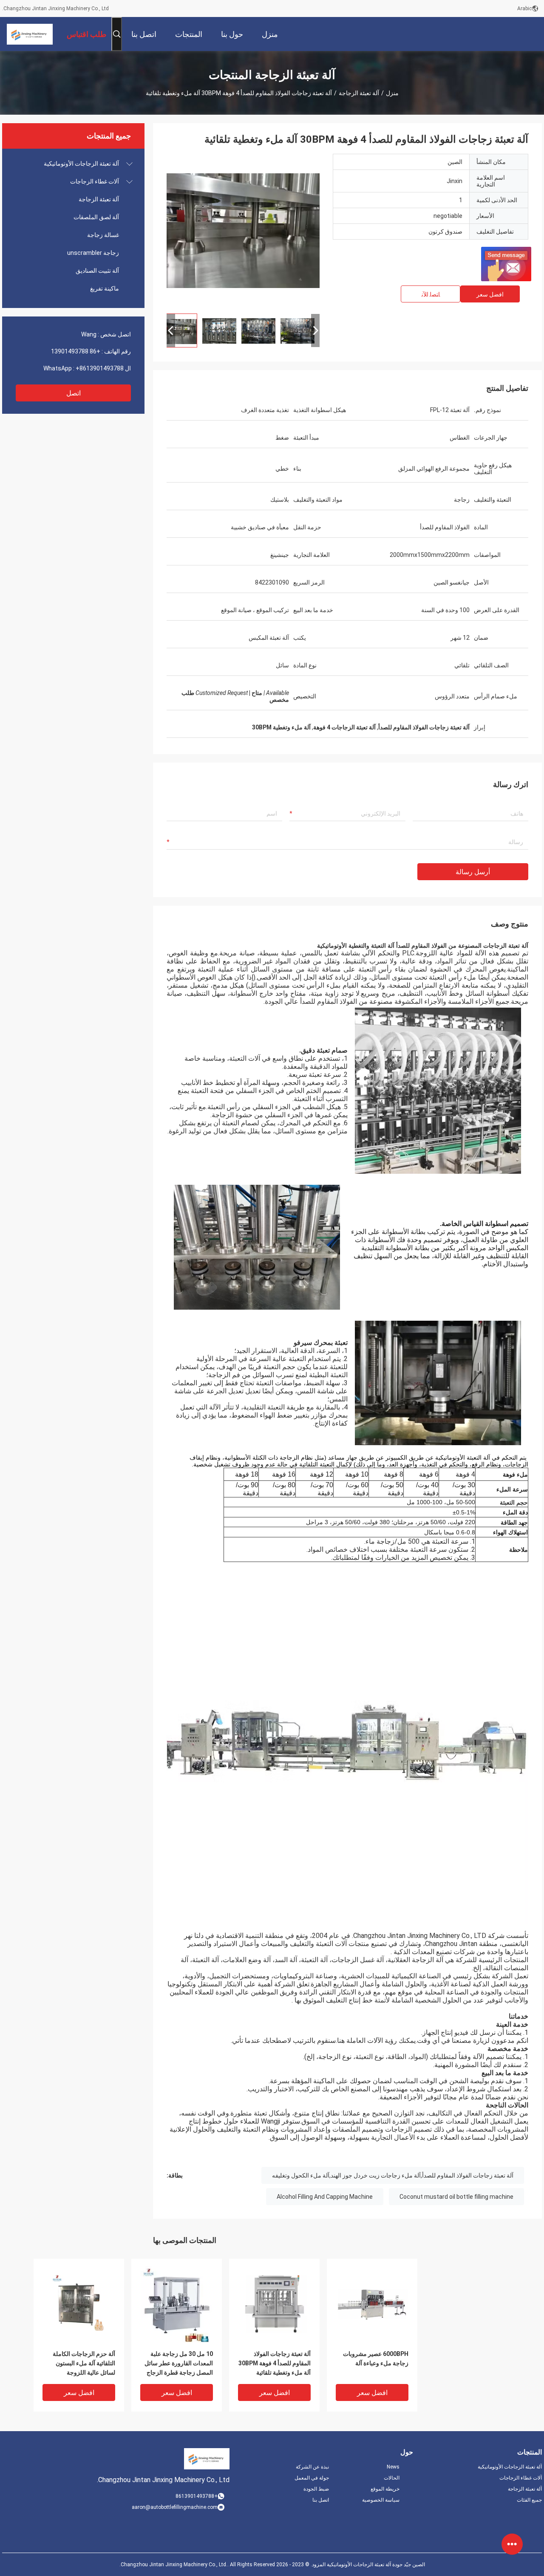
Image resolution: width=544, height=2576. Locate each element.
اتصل (74, 393)
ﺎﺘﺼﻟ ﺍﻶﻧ (431, 294)
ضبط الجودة (316, 2489)
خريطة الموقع (385, 2489)
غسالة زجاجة (103, 235)
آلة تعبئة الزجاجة (359, 93)
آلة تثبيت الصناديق (97, 271)
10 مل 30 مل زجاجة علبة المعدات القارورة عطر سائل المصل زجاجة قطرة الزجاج (179, 2363)
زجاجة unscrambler (93, 253)
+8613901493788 (100, 368)
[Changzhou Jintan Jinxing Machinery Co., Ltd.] (30, 34)
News (393, 2467)
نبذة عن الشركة (312, 2467)
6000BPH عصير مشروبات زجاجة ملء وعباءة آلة (376, 2359)
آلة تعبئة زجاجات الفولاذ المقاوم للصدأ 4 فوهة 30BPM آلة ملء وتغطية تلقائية (275, 2363)
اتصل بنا (321, 2500)
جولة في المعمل (312, 2478)
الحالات (392, 2478)
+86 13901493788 (76, 351)
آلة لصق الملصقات (96, 217)
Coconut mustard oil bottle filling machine (456, 2197)
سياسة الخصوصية (381, 2500)
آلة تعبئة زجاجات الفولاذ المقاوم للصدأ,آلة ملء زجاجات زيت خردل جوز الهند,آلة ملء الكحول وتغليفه (393, 2175)
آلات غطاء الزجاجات (95, 181)
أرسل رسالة (473, 872)
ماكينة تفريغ (105, 288)
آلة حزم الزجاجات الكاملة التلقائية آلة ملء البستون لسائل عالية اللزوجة (84, 2363)
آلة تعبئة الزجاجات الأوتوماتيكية (81, 164)
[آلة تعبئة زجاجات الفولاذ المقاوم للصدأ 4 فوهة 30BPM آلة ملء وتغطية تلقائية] (243, 230)
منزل (392, 93)
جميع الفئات (529, 2500)
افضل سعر (490, 294)
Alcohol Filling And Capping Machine (325, 2197)
